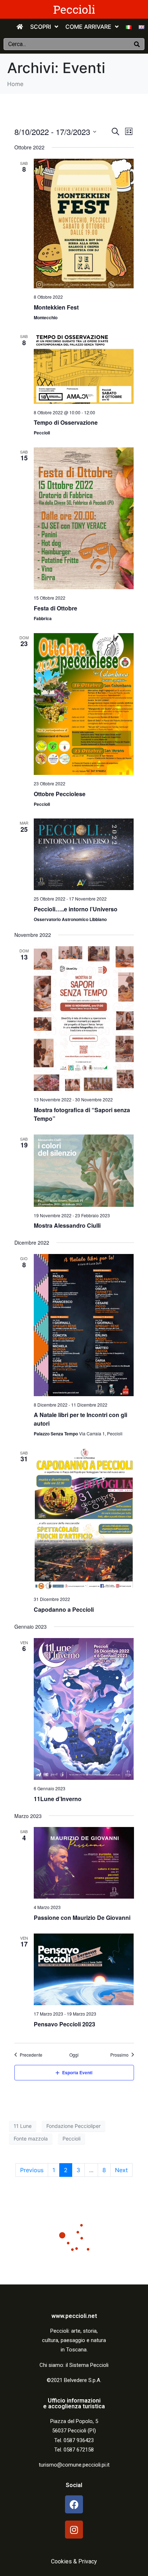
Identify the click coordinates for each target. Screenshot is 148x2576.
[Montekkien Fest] (84, 224)
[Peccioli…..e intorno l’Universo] (84, 854)
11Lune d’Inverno (58, 1799)
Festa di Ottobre (55, 608)
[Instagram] (74, 2530)
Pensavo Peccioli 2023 (64, 2024)
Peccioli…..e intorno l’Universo (76, 909)
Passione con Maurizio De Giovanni (82, 1918)
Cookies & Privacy (74, 2561)
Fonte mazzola (31, 2139)
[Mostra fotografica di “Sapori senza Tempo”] (84, 1019)
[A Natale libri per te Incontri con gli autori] (84, 1325)
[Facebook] (74, 2504)
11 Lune (23, 2126)
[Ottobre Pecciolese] (84, 704)
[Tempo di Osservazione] (84, 368)
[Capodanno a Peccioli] (84, 1520)
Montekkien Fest (56, 307)
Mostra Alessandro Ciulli (67, 1225)
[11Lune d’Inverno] (84, 1709)
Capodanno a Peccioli (64, 1609)
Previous (32, 2170)
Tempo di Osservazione (66, 422)
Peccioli (74, 9)
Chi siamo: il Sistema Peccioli (74, 2365)
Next (121, 2170)
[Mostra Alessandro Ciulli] (84, 1171)
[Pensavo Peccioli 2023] (84, 1969)
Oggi (74, 2055)
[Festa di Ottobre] (84, 518)
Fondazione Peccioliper (73, 2126)
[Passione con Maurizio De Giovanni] (84, 1863)
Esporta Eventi (77, 2072)
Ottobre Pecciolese (60, 794)
